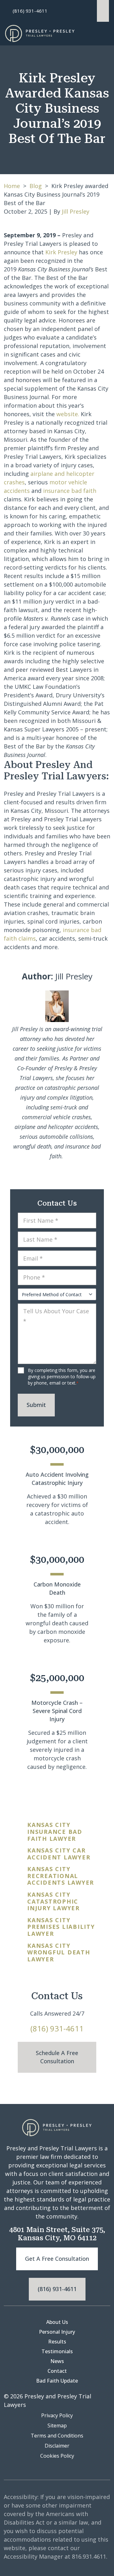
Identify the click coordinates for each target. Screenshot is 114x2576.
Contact (57, 2371)
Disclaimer (57, 2446)
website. (68, 414)
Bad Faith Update (57, 2381)
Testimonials (57, 2351)
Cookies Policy (57, 2456)
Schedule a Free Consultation (57, 2057)
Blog (36, 186)
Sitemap (57, 2425)
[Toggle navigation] (97, 34)
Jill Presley (76, 211)
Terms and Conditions (57, 2436)
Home (12, 186)
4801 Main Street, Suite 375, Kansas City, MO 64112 (57, 2234)
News (57, 2361)
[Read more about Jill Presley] (57, 1006)
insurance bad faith (70, 491)
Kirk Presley (62, 252)
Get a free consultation (57, 2259)
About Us (57, 2322)
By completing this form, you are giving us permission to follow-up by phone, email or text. (62, 1377)
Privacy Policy (57, 2415)
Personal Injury (57, 2332)
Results (57, 2342)
